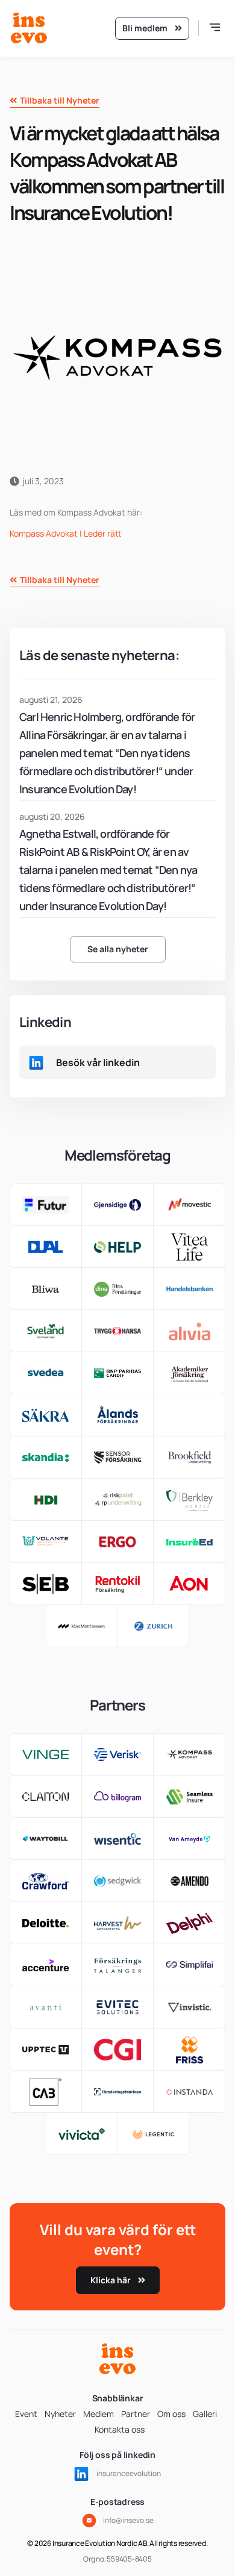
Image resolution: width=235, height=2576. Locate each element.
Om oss (171, 2414)
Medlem (99, 2414)
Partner (136, 2414)
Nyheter (60, 2414)
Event (26, 2414)
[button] (215, 29)
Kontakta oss (120, 2429)
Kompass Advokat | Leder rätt (65, 533)
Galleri (205, 2414)
